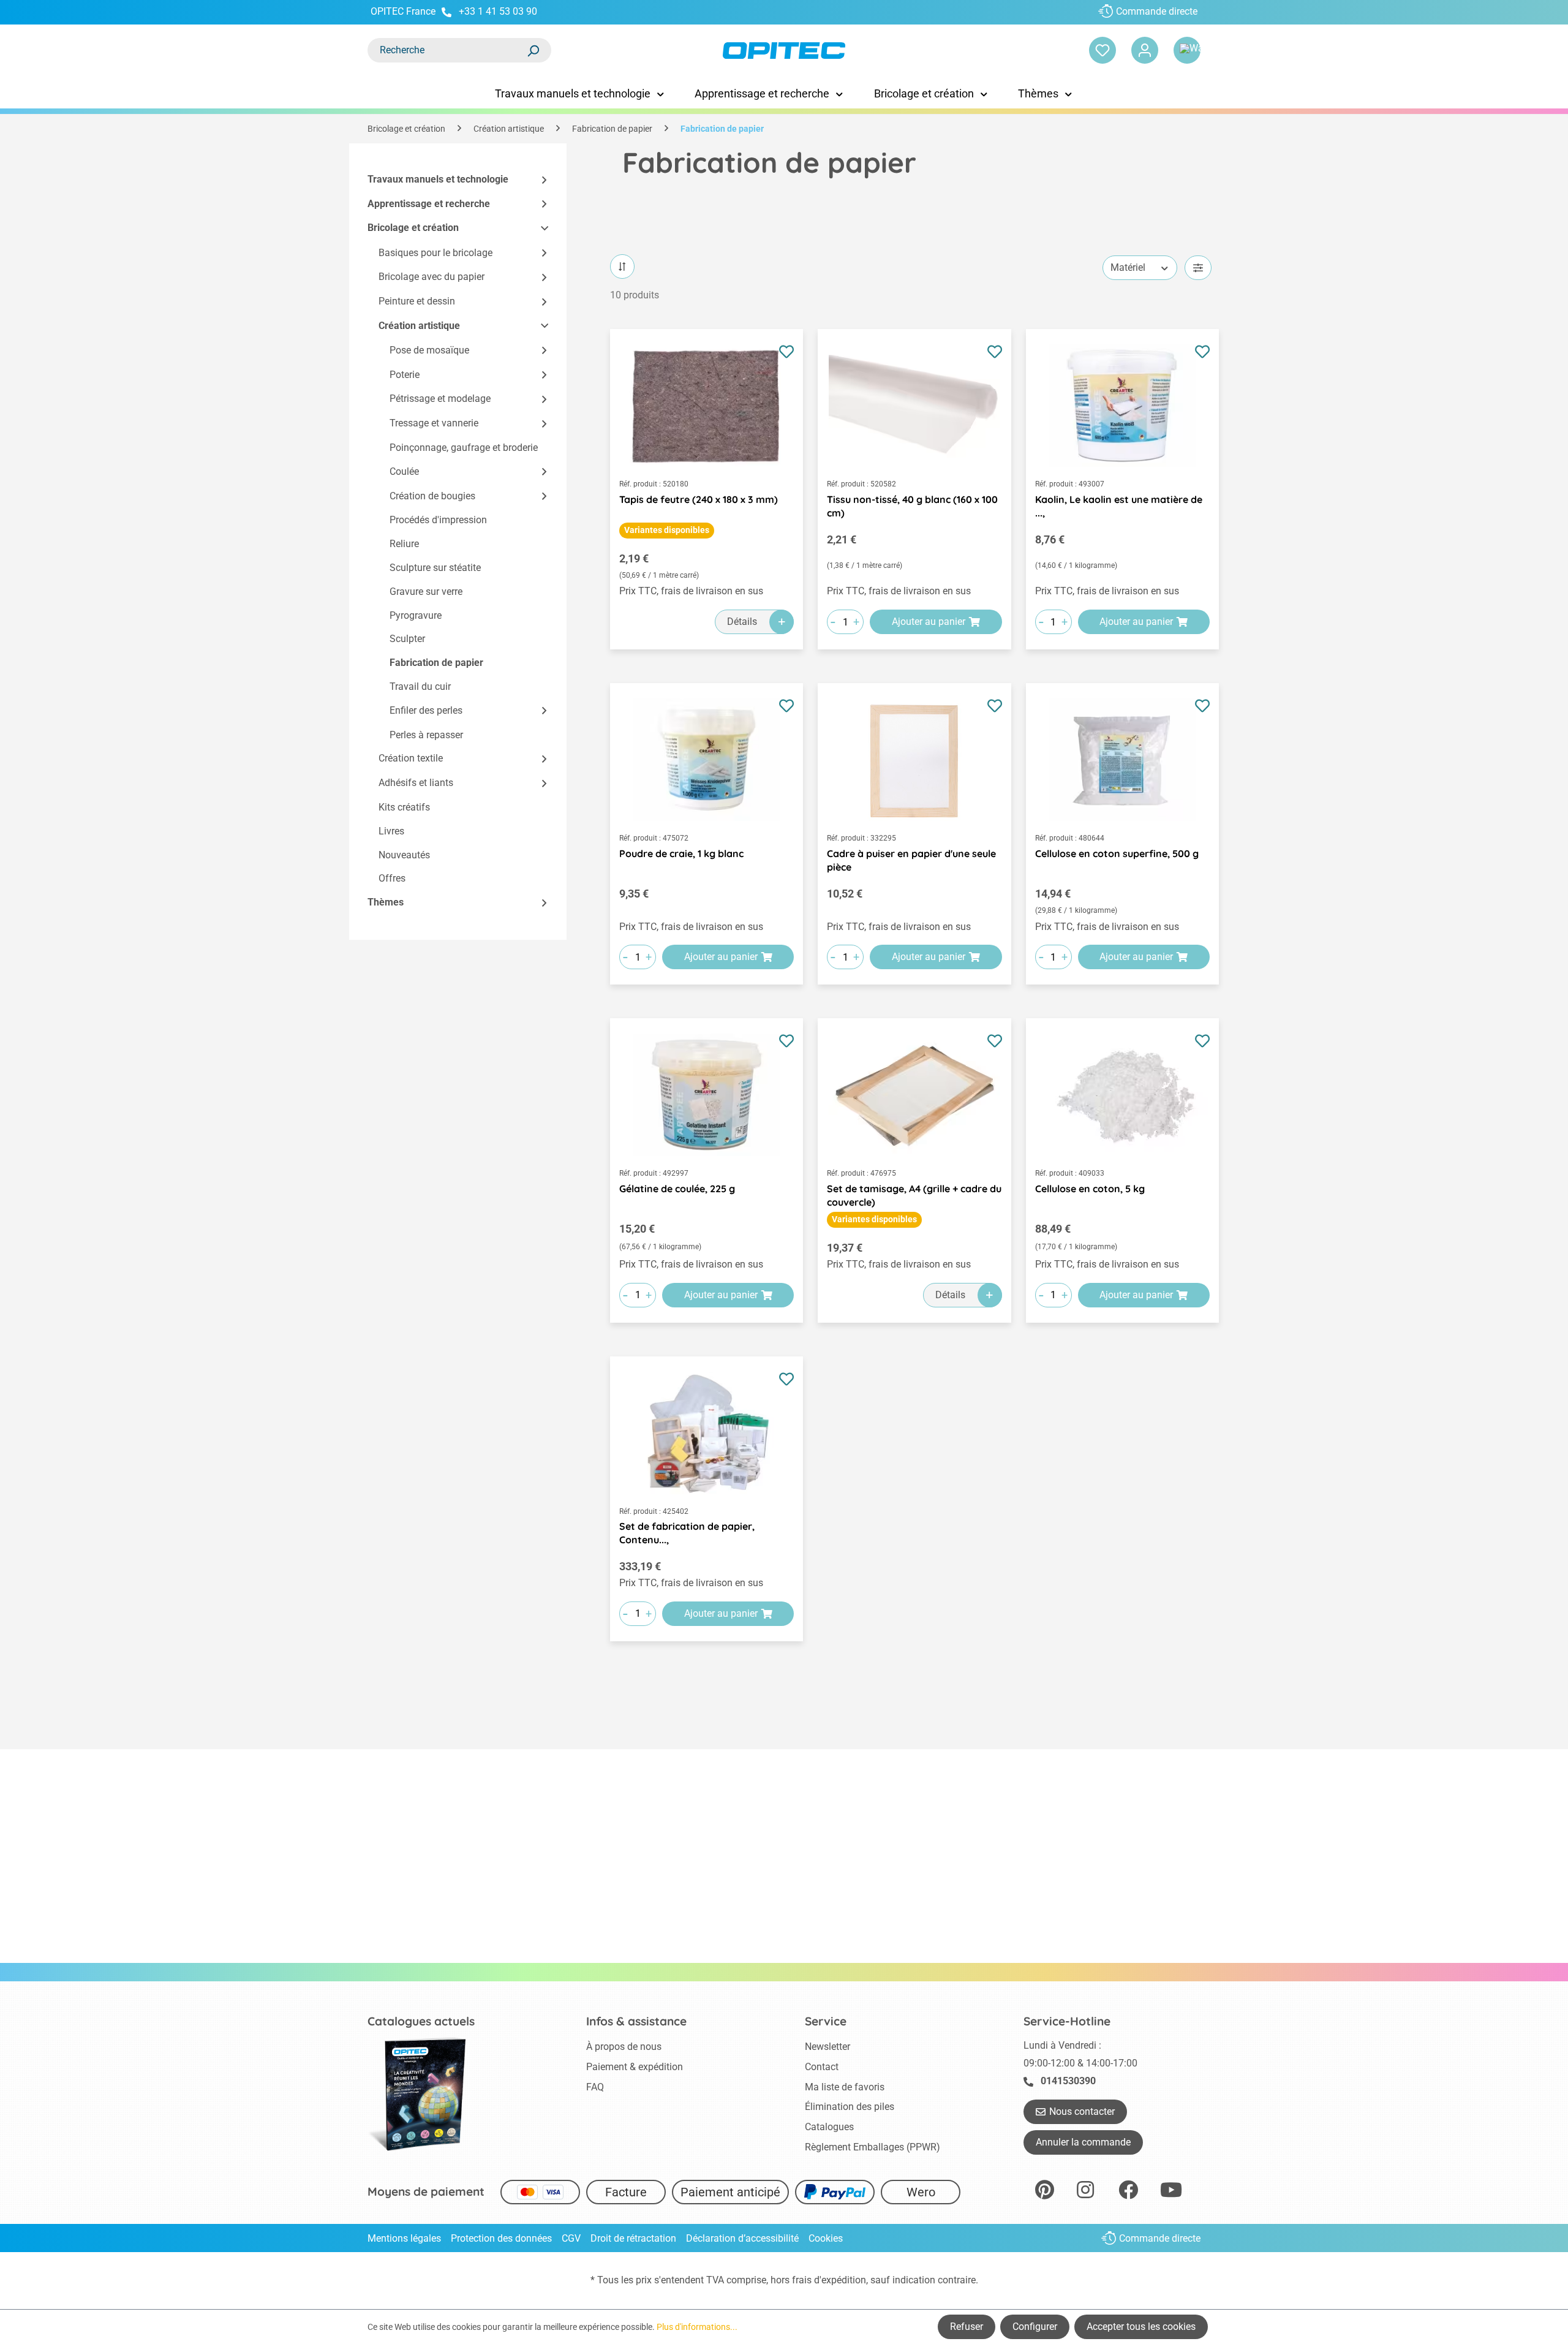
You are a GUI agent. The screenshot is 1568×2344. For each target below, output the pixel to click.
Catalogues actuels (421, 2021)
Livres (391, 831)
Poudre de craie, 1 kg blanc (681, 853)
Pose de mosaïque (429, 350)
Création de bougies (432, 496)
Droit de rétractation (633, 2238)
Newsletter (827, 2047)
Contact (822, 2067)
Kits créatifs (404, 807)
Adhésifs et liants (416, 783)
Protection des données (501, 2238)
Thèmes (386, 902)
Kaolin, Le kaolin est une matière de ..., (1119, 506)
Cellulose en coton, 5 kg (1090, 1189)
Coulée (404, 471)
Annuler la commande (1083, 2142)
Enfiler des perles (426, 710)
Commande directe (1157, 11)
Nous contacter (1082, 2111)
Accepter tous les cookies (1141, 2327)
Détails (742, 622)
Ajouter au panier (929, 622)
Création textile (411, 758)
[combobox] (447, 50)
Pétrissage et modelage (440, 399)
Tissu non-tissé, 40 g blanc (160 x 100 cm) (912, 506)
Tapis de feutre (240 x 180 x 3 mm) (699, 499)
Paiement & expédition (635, 2067)
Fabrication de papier (436, 663)
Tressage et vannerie (434, 423)
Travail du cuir (420, 686)
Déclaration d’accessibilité (742, 2238)
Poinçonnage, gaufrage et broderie (464, 448)
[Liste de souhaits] (1102, 50)
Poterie (405, 375)
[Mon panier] (1187, 50)
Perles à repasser (426, 735)
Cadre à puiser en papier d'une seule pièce (911, 860)
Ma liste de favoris (845, 2087)
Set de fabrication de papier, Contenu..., (687, 1533)
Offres (392, 878)
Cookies (826, 2238)
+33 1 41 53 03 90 (498, 11)
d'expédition (840, 2280)
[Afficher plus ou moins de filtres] (1198, 268)
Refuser (967, 2327)
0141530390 (1068, 2081)
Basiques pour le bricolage (435, 253)
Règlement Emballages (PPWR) (873, 2147)
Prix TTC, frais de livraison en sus (691, 591)
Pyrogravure (416, 615)
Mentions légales (404, 2238)
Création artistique (419, 326)
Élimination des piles (850, 2107)
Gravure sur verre (426, 592)
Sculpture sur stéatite (435, 568)
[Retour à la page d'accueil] (784, 51)
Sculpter (407, 639)
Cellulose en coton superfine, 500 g (1117, 853)
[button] (539, 180)
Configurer (1035, 2327)
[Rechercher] (533, 50)
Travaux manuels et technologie (438, 179)
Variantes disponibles (667, 530)
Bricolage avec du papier (432, 277)
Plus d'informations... (697, 2327)
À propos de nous (624, 2047)
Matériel (1128, 267)
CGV (571, 2238)
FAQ (595, 2087)
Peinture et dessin (417, 301)
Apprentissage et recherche (429, 204)
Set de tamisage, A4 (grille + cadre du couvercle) (914, 1195)
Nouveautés (404, 855)
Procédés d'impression (438, 520)
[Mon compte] (1145, 50)
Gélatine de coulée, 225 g (677, 1189)
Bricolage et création (413, 228)
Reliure (404, 544)
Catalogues (829, 2127)
